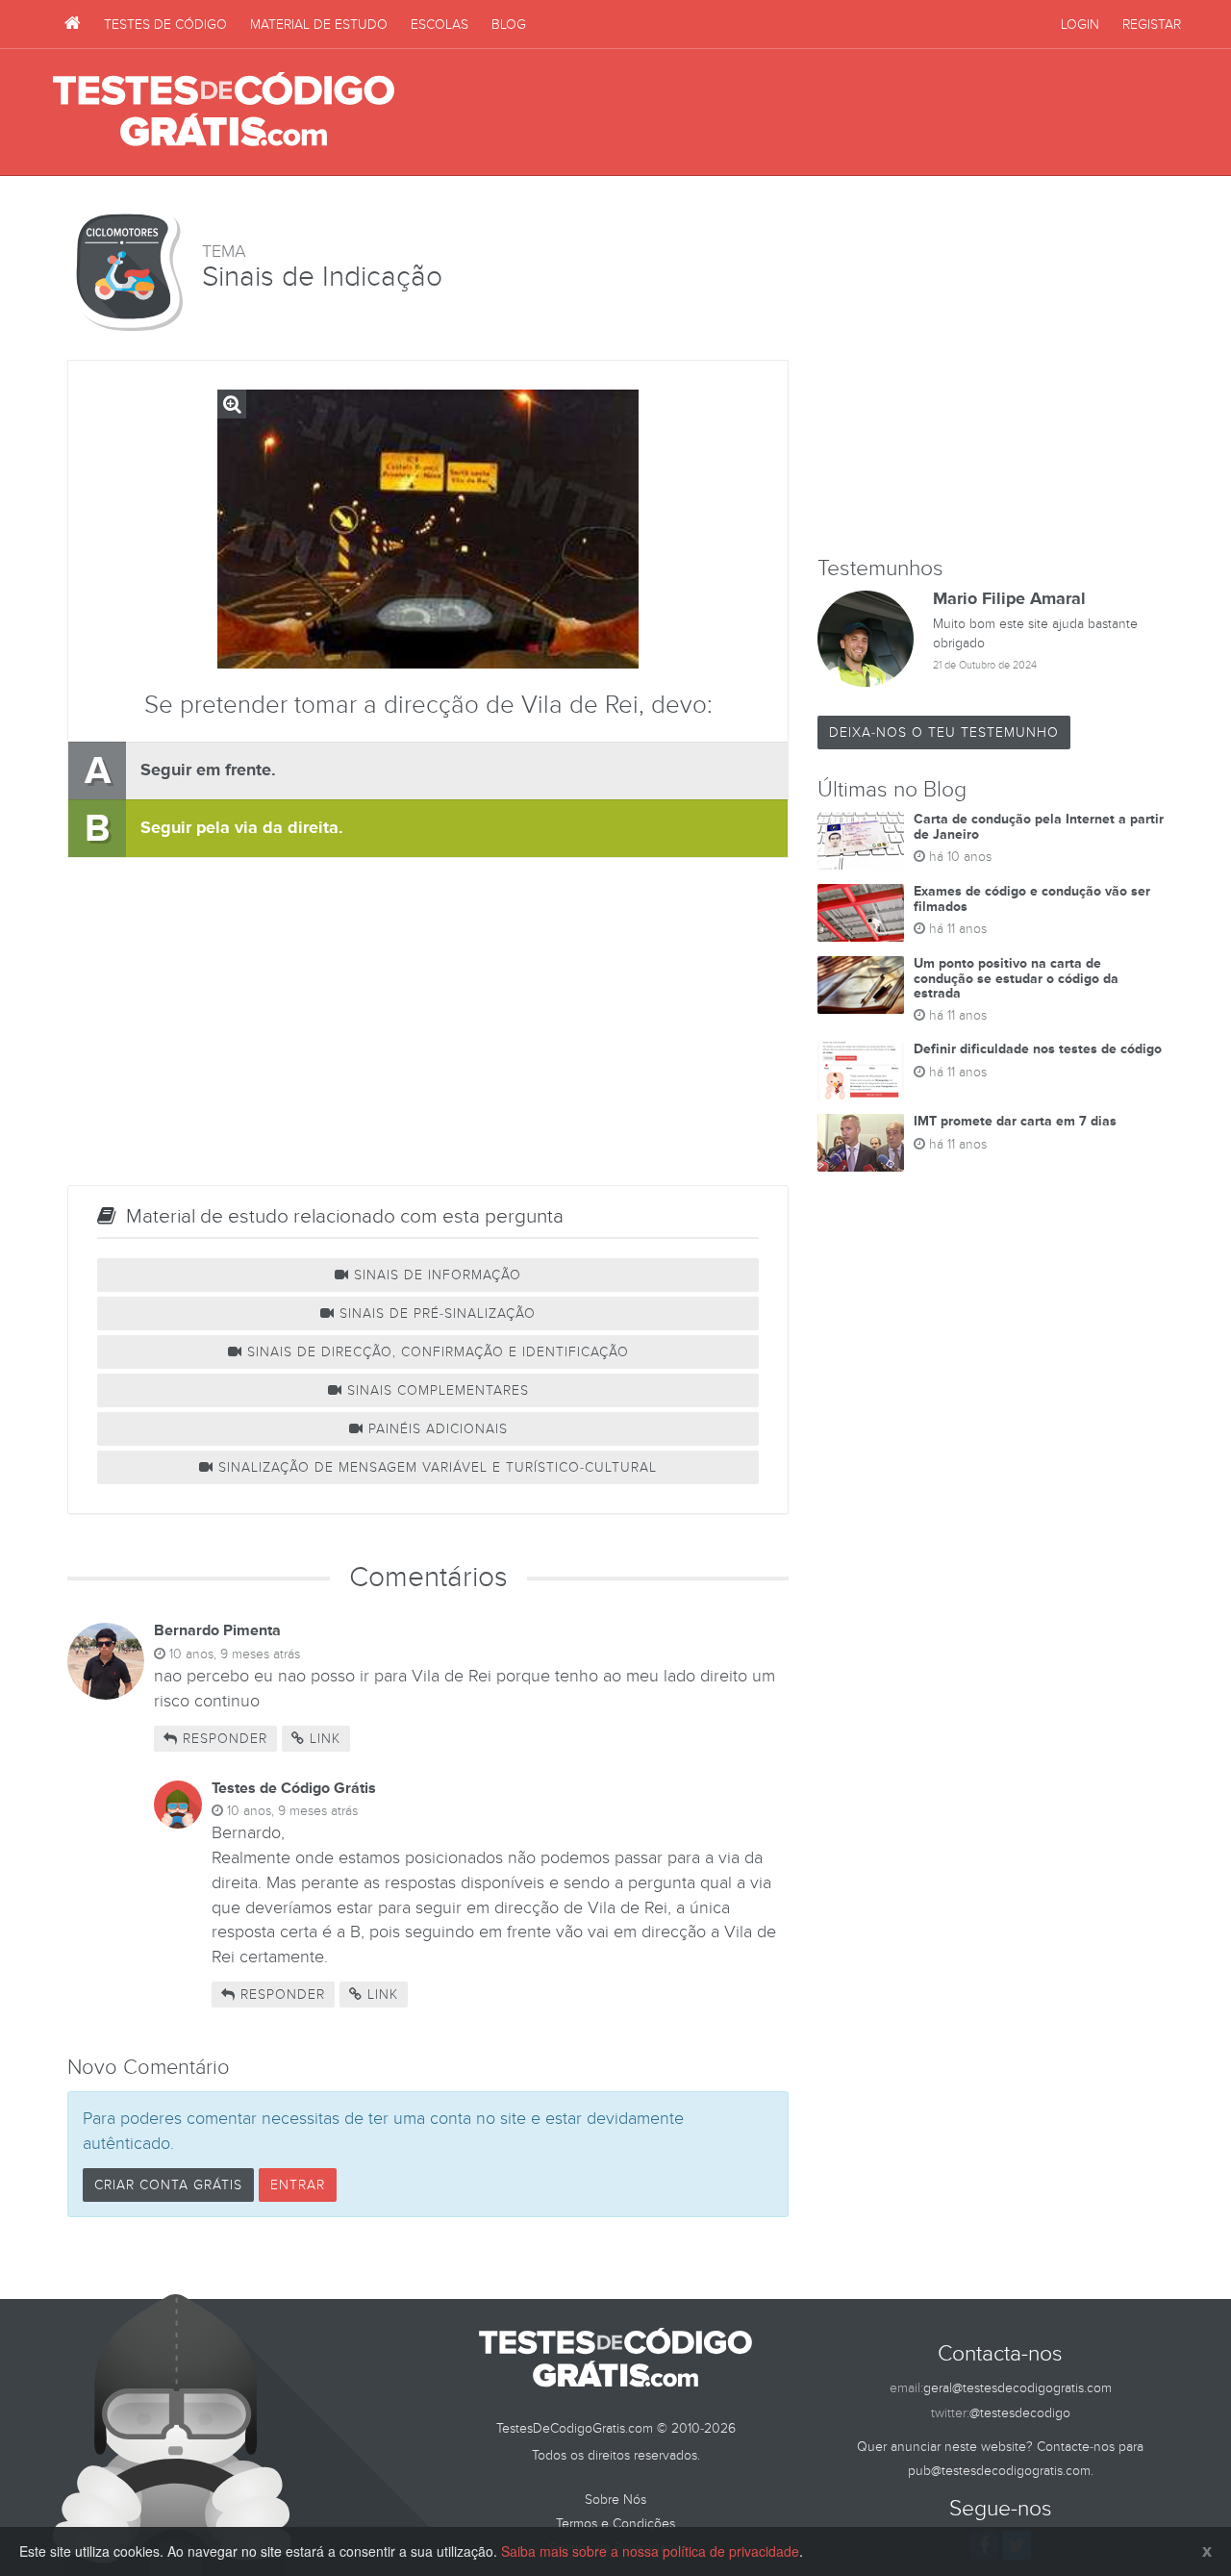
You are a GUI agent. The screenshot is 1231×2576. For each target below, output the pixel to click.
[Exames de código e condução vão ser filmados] (861, 913)
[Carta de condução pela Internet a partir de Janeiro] (861, 841)
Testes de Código (165, 25)
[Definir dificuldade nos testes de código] (861, 1071)
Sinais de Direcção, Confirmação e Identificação (436, 1352)
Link (323, 1739)
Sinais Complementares (436, 1390)
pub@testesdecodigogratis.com (999, 2471)
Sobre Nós (615, 2500)
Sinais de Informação (435, 1275)
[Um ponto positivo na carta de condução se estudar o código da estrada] (861, 985)
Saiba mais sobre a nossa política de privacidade (650, 2551)
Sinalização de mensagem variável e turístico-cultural (435, 1467)
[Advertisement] (828, 113)
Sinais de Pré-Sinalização (435, 1313)
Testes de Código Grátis (224, 111)
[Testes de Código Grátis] (73, 24)
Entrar (298, 2185)
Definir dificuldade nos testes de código (1038, 1049)
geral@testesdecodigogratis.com (1017, 2388)
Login (1080, 25)
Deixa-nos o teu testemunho (944, 732)
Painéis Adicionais (436, 1429)
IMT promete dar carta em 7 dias (1015, 1121)
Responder (223, 1739)
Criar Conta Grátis (168, 2185)
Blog (509, 25)
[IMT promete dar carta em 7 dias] (861, 1143)
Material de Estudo (319, 25)
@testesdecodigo (1020, 2413)
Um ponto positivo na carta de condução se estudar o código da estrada (1016, 978)
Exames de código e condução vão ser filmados (1032, 898)
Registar (1152, 25)
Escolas (440, 25)
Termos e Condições (615, 2524)
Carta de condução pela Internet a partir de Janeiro (1039, 826)
